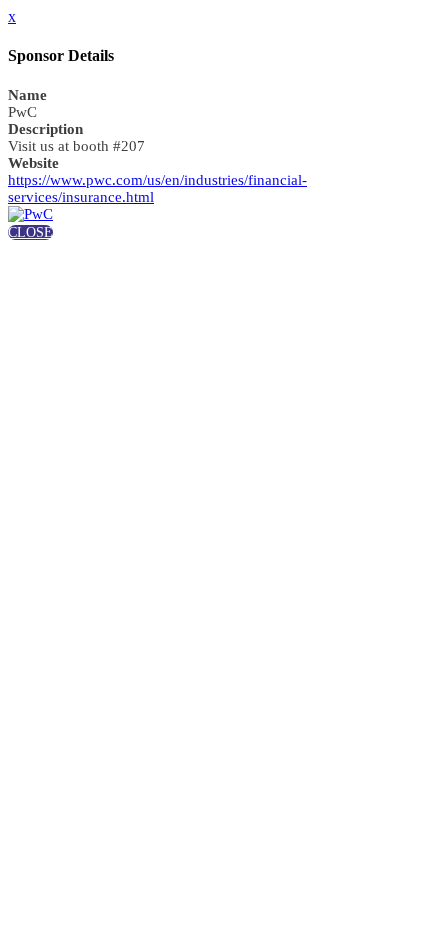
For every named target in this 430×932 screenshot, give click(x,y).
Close (30, 232)
